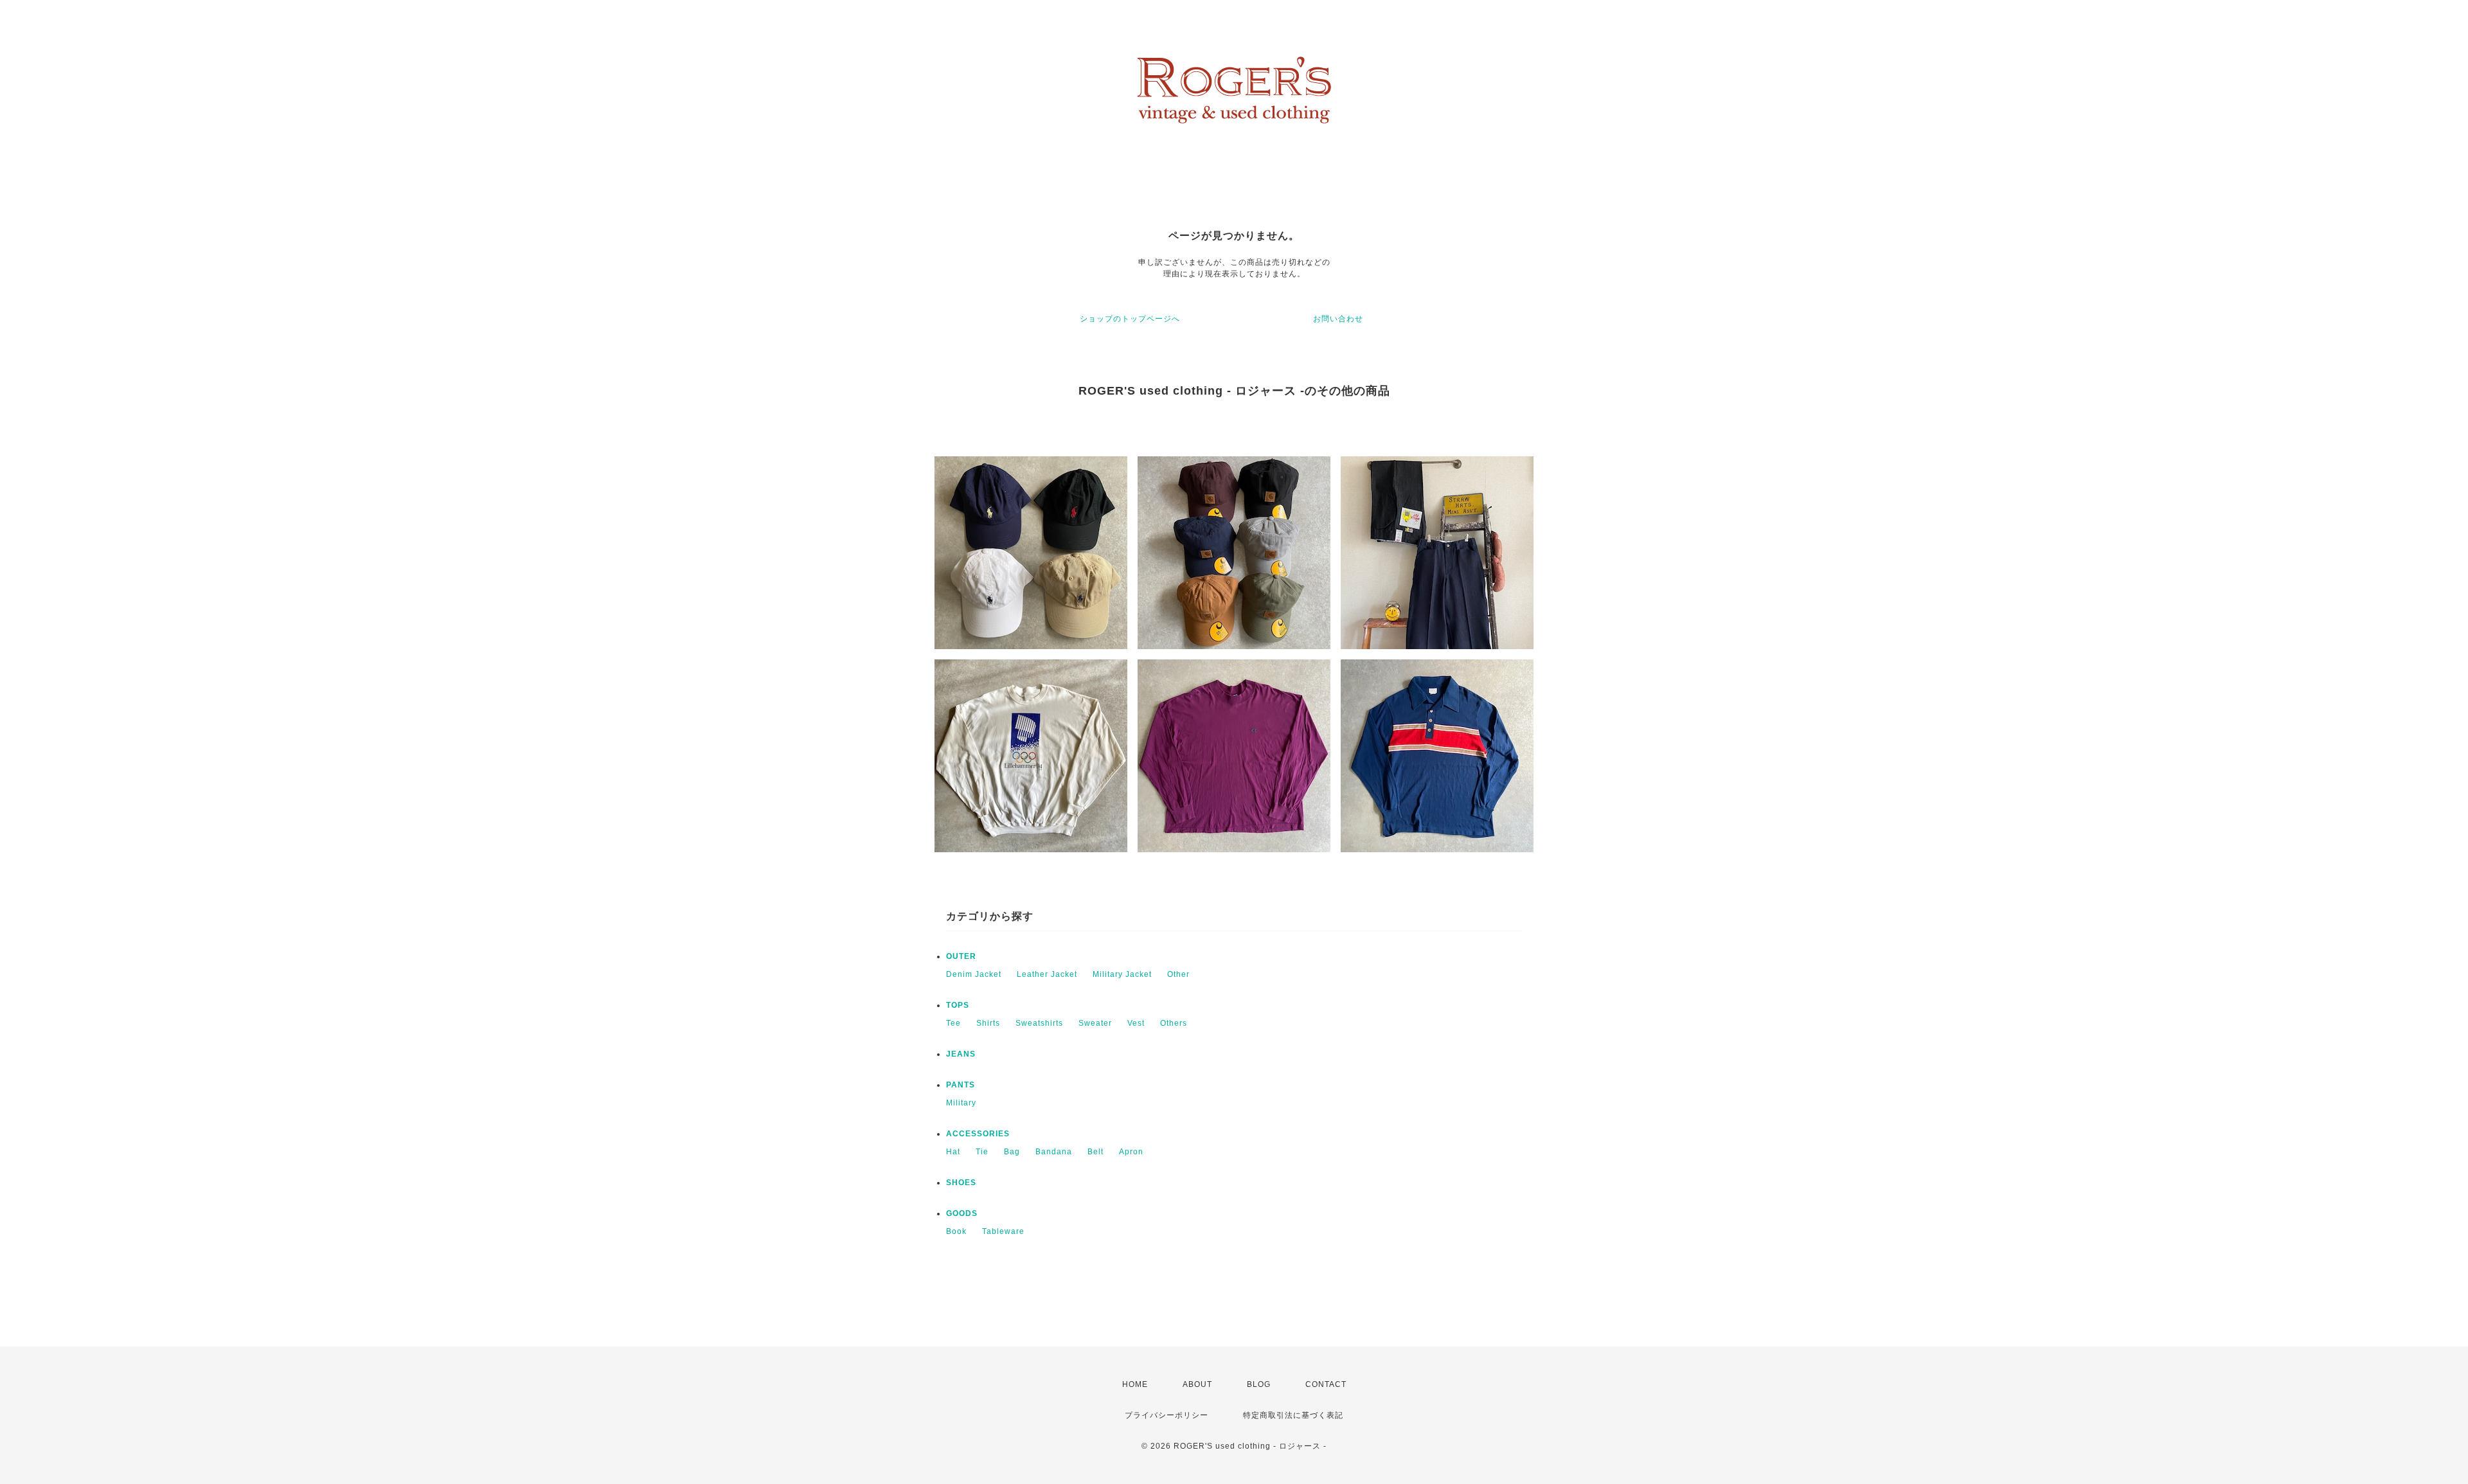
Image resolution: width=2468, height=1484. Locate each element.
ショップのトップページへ (1130, 319)
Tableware (1003, 1231)
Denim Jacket (974, 974)
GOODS (962, 1213)
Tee (953, 1023)
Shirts (988, 1023)
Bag (1012, 1152)
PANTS (961, 1085)
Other (1178, 974)
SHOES (961, 1183)
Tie (982, 1152)
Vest (1136, 1023)
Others (1174, 1023)
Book (956, 1231)
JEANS (961, 1054)
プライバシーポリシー (1167, 1415)
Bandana (1054, 1152)
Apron (1131, 1152)
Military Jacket (1122, 974)
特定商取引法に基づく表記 (1293, 1415)
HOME (1135, 1384)
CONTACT (1326, 1384)
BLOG (1259, 1384)
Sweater (1095, 1023)
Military (961, 1103)
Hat (953, 1152)
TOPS (958, 1005)
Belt (1095, 1152)
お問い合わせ (1338, 319)
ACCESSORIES (978, 1134)
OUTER (961, 956)
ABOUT (1197, 1384)
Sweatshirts (1039, 1023)
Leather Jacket (1047, 974)
